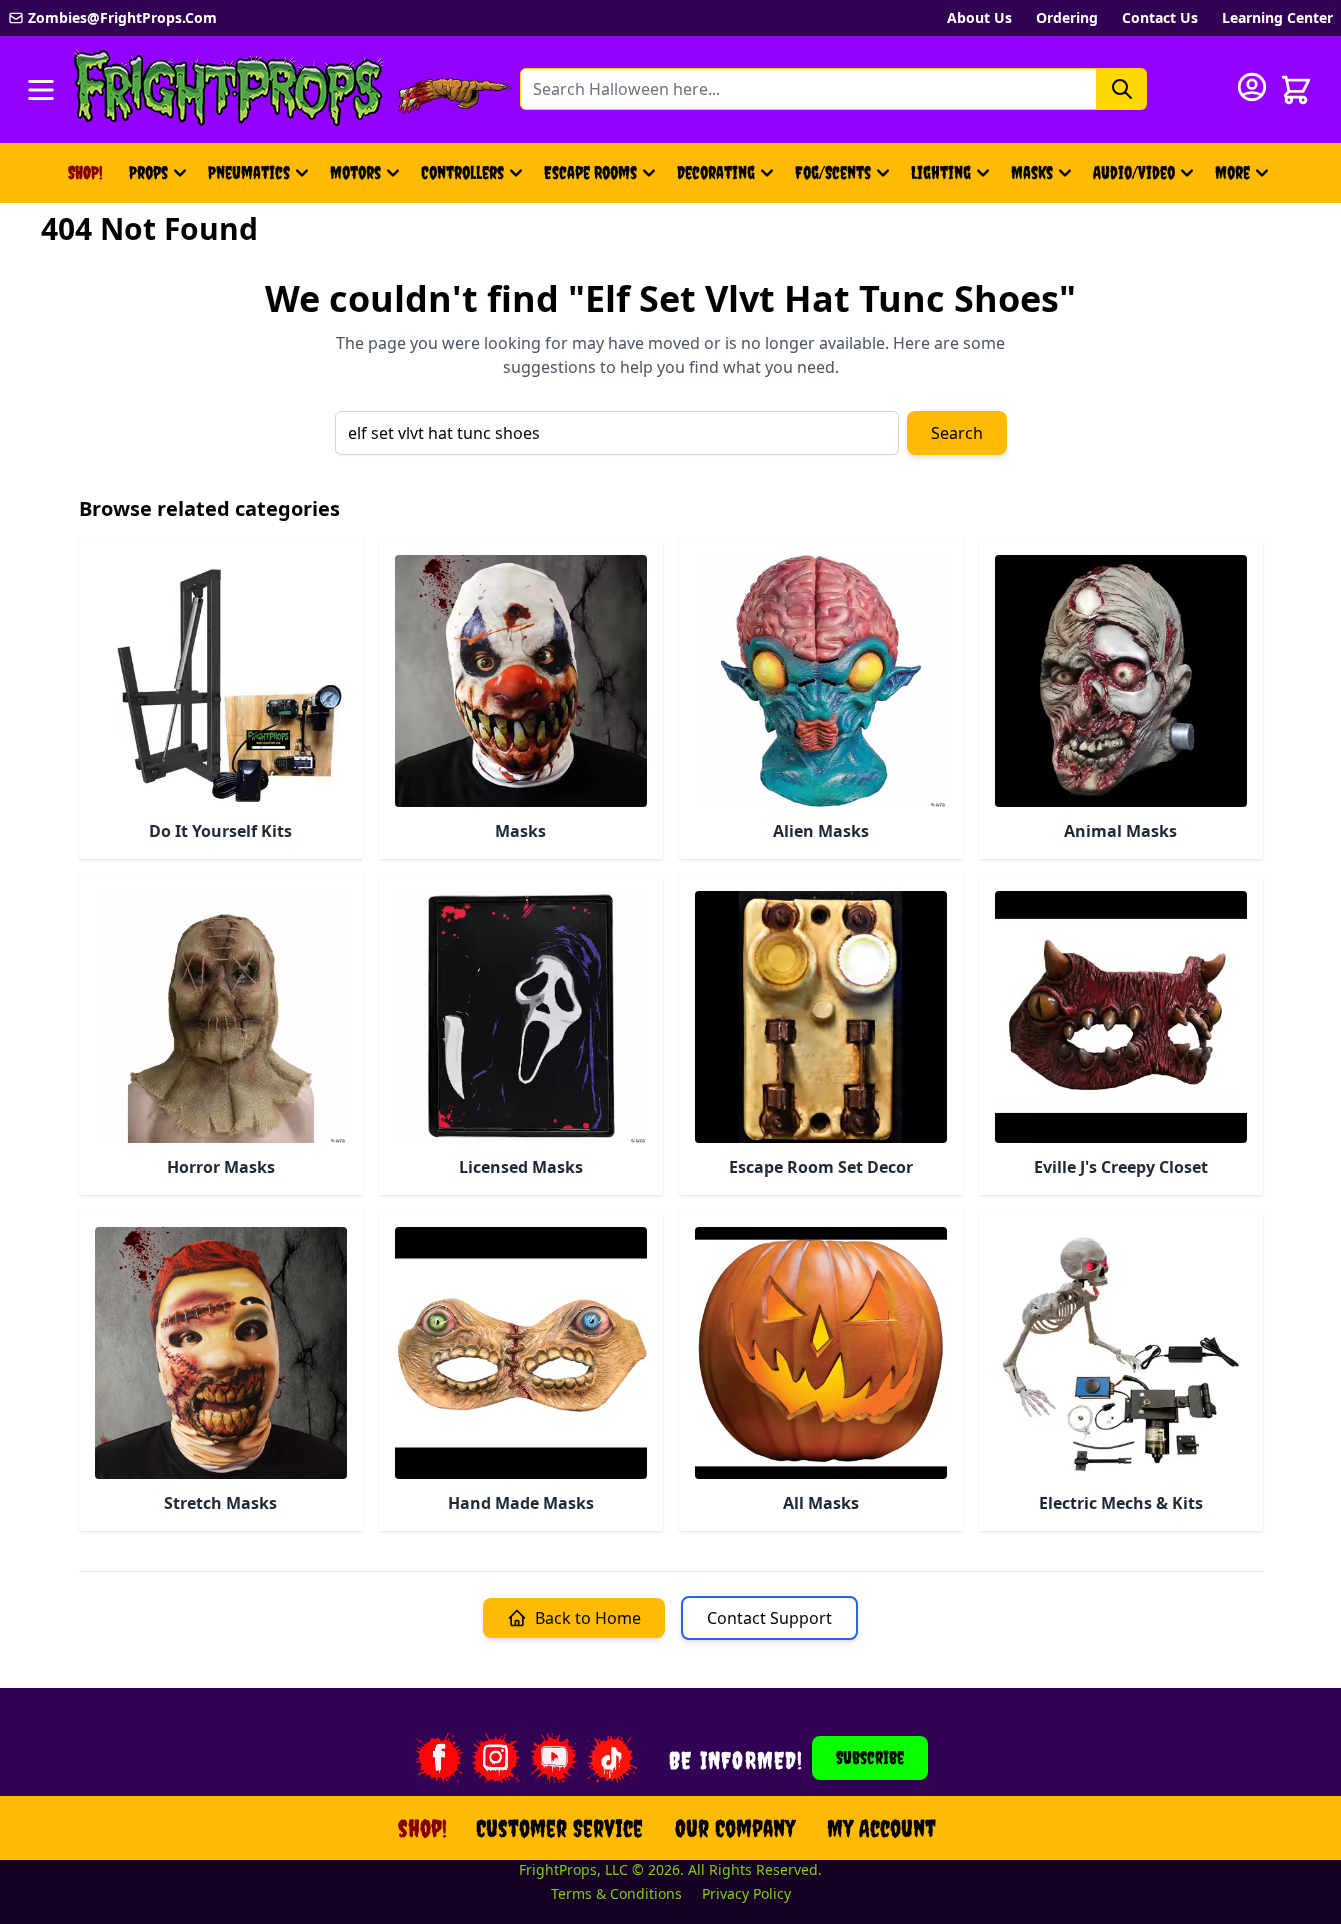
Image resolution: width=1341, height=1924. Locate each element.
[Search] (1122, 89)
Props (148, 172)
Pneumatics (249, 172)
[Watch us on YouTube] (554, 1758)
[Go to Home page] (229, 89)
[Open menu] (41, 90)
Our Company (735, 1828)
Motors (355, 172)
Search (957, 433)
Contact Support (769, 1618)
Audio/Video (1134, 172)
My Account (881, 1828)
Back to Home (588, 1618)
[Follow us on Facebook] (438, 1758)
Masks (1032, 172)
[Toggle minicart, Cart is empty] (1296, 90)
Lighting (941, 172)
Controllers (462, 172)
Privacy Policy (746, 1893)
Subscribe (870, 1757)
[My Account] (1252, 87)
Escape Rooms (590, 172)
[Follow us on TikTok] (612, 1758)
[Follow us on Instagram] (496, 1758)
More (1244, 179)
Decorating (716, 172)
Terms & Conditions (616, 1893)
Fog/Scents (833, 172)
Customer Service (559, 1828)
